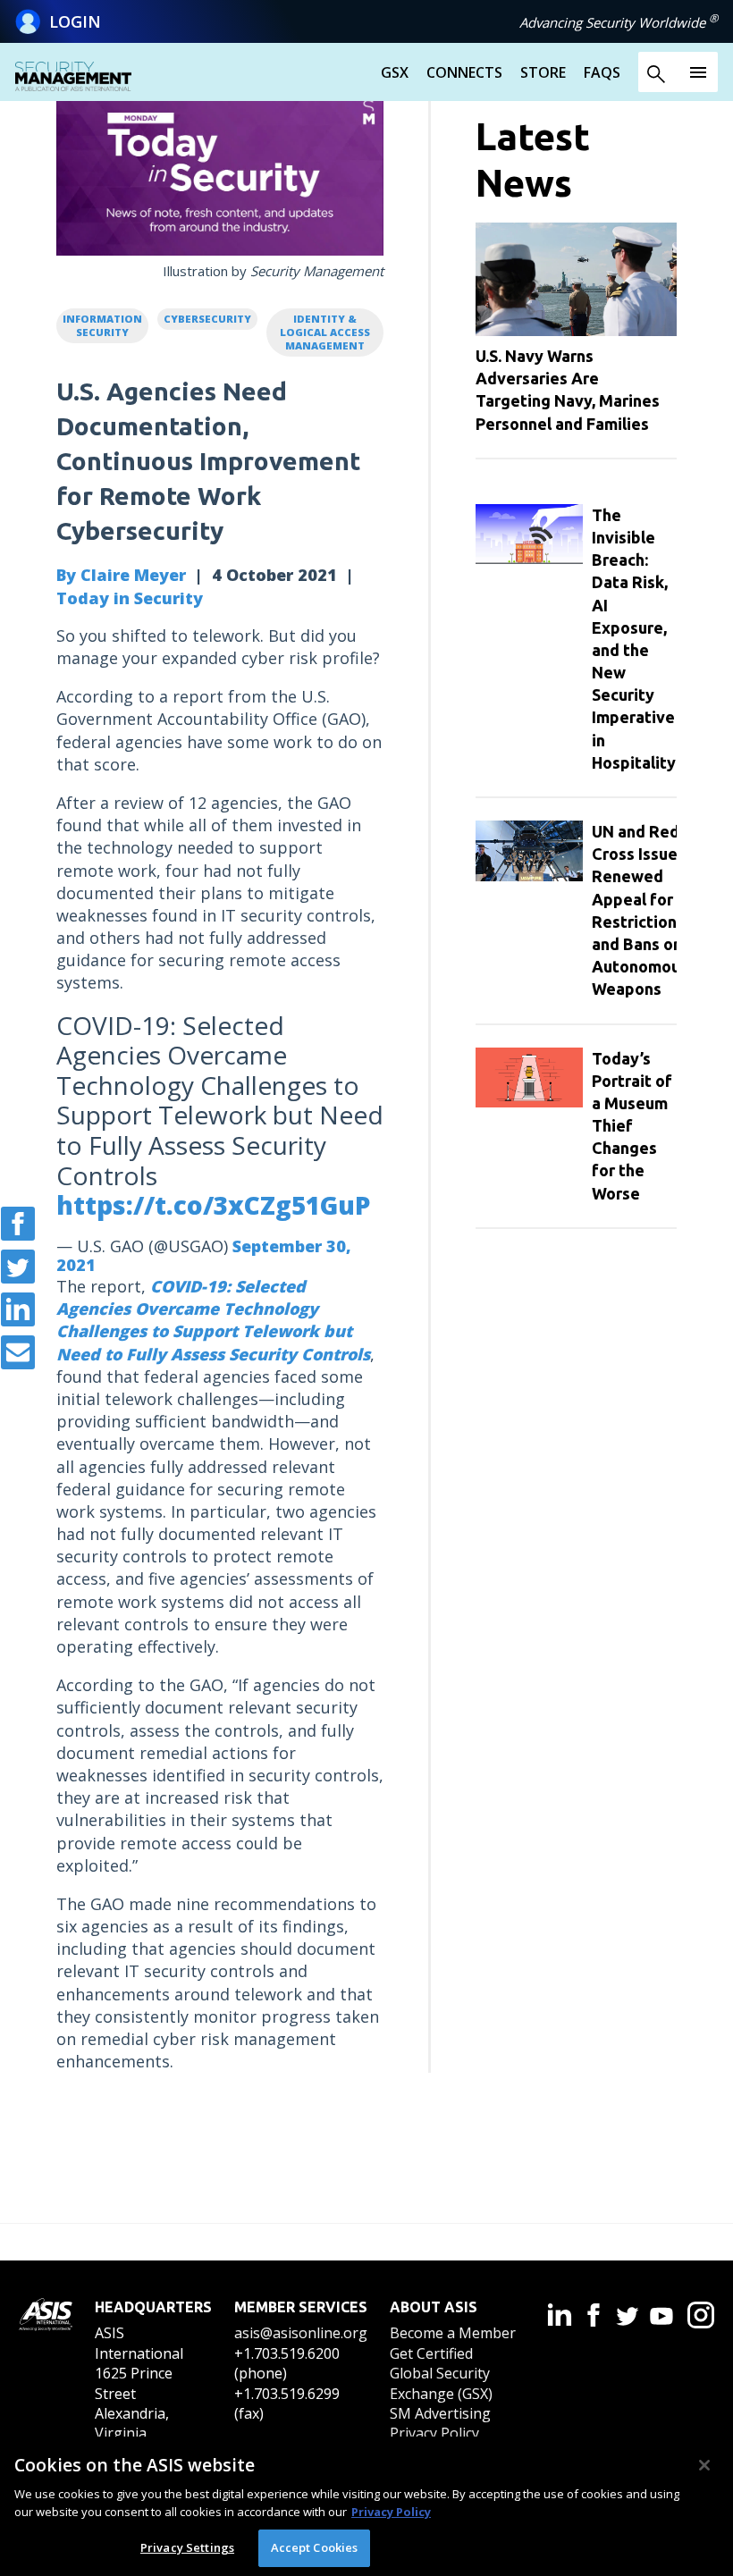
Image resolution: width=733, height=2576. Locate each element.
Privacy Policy (434, 2433)
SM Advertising (440, 2413)
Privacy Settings (187, 2547)
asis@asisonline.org (301, 2333)
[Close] (704, 2465)
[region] (366, 2506)
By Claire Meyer (121, 575)
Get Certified (431, 2353)
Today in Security (130, 598)
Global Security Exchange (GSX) (441, 2383)
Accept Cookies (315, 2547)
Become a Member (453, 2333)
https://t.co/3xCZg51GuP (213, 1205)
